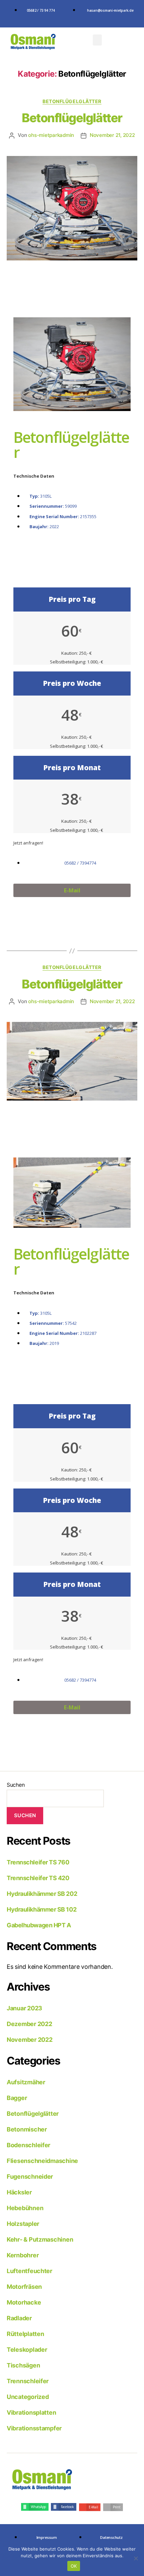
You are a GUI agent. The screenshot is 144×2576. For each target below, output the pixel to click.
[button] (97, 40)
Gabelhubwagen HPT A (39, 1925)
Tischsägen (23, 2365)
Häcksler (19, 2192)
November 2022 (30, 2040)
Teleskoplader (27, 2350)
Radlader (19, 2318)
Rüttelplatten (25, 2334)
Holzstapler (23, 2224)
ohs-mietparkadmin (51, 135)
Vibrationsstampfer (34, 2428)
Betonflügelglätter (72, 101)
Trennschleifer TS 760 (38, 1862)
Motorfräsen (24, 2287)
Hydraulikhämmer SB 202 (42, 1894)
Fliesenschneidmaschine (42, 2161)
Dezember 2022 (29, 2024)
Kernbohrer (23, 2255)
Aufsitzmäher (26, 2082)
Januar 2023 (24, 2008)
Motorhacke (24, 2302)
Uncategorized (28, 2397)
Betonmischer (27, 2129)
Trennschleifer (28, 2381)
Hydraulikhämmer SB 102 (42, 1909)
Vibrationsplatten (31, 2412)
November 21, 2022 (112, 135)
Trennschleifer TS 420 (38, 1878)
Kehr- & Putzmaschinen (40, 2239)
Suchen (16, 1785)
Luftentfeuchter (29, 2271)
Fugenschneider (30, 2177)
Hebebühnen (25, 2208)
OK (74, 2566)
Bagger (17, 2098)
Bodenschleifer (28, 2145)
